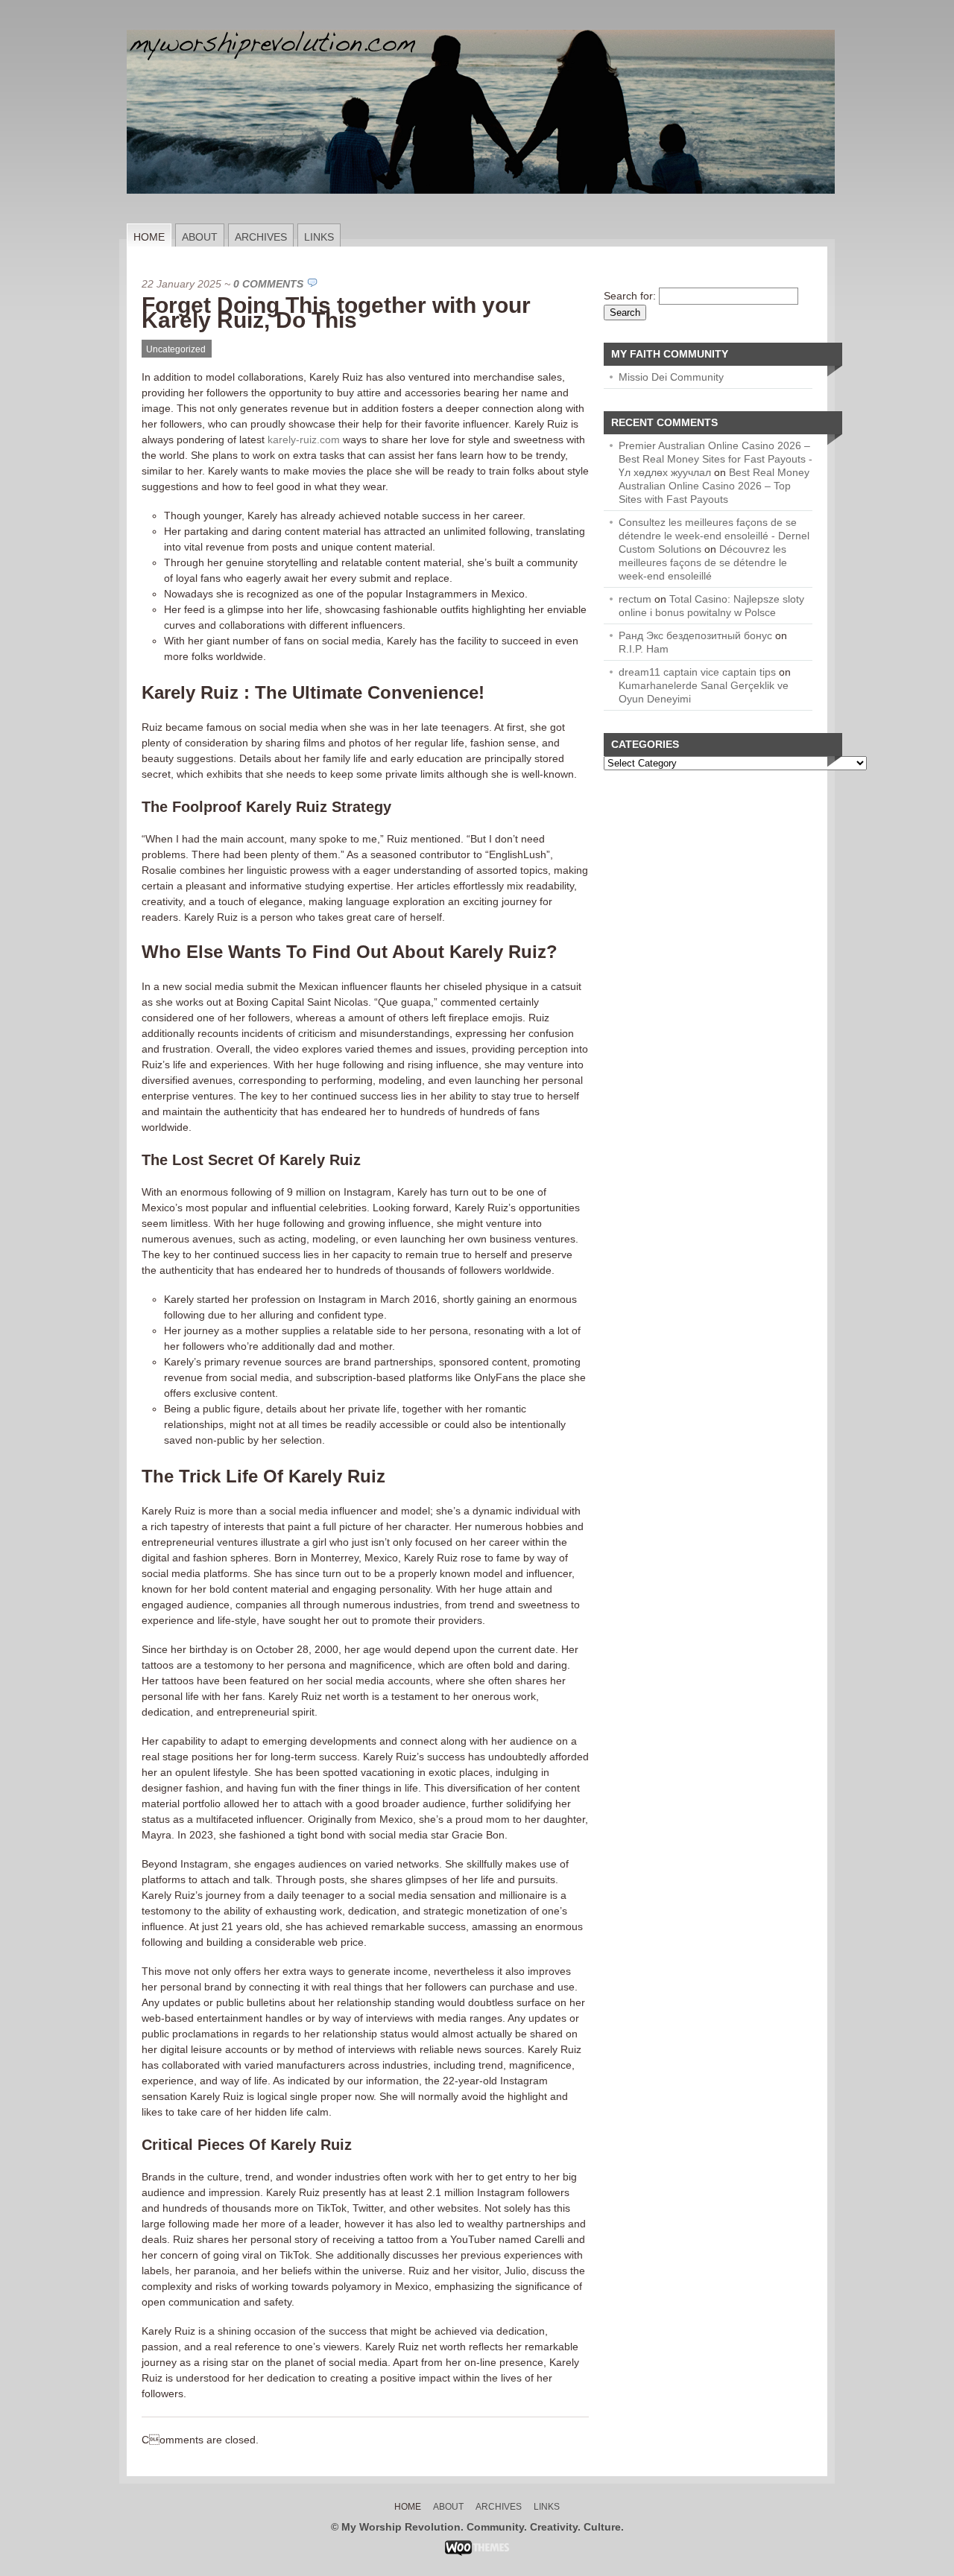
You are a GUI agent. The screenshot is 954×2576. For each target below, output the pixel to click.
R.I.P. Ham (644, 649)
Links (319, 237)
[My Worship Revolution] (481, 220)
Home (149, 237)
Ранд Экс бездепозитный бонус (695, 635)
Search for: (630, 296)
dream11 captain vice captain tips (697, 672)
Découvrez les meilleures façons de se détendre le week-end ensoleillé (703, 562)
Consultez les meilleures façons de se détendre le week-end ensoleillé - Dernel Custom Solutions (714, 536)
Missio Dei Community (671, 377)
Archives (261, 237)
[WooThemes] (477, 2552)
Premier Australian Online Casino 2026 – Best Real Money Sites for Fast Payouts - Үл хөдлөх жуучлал (715, 459)
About (200, 237)
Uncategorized (176, 349)
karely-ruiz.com (304, 440)
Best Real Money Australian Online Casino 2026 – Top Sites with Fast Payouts (714, 486)
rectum (635, 599)
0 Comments (268, 284)
